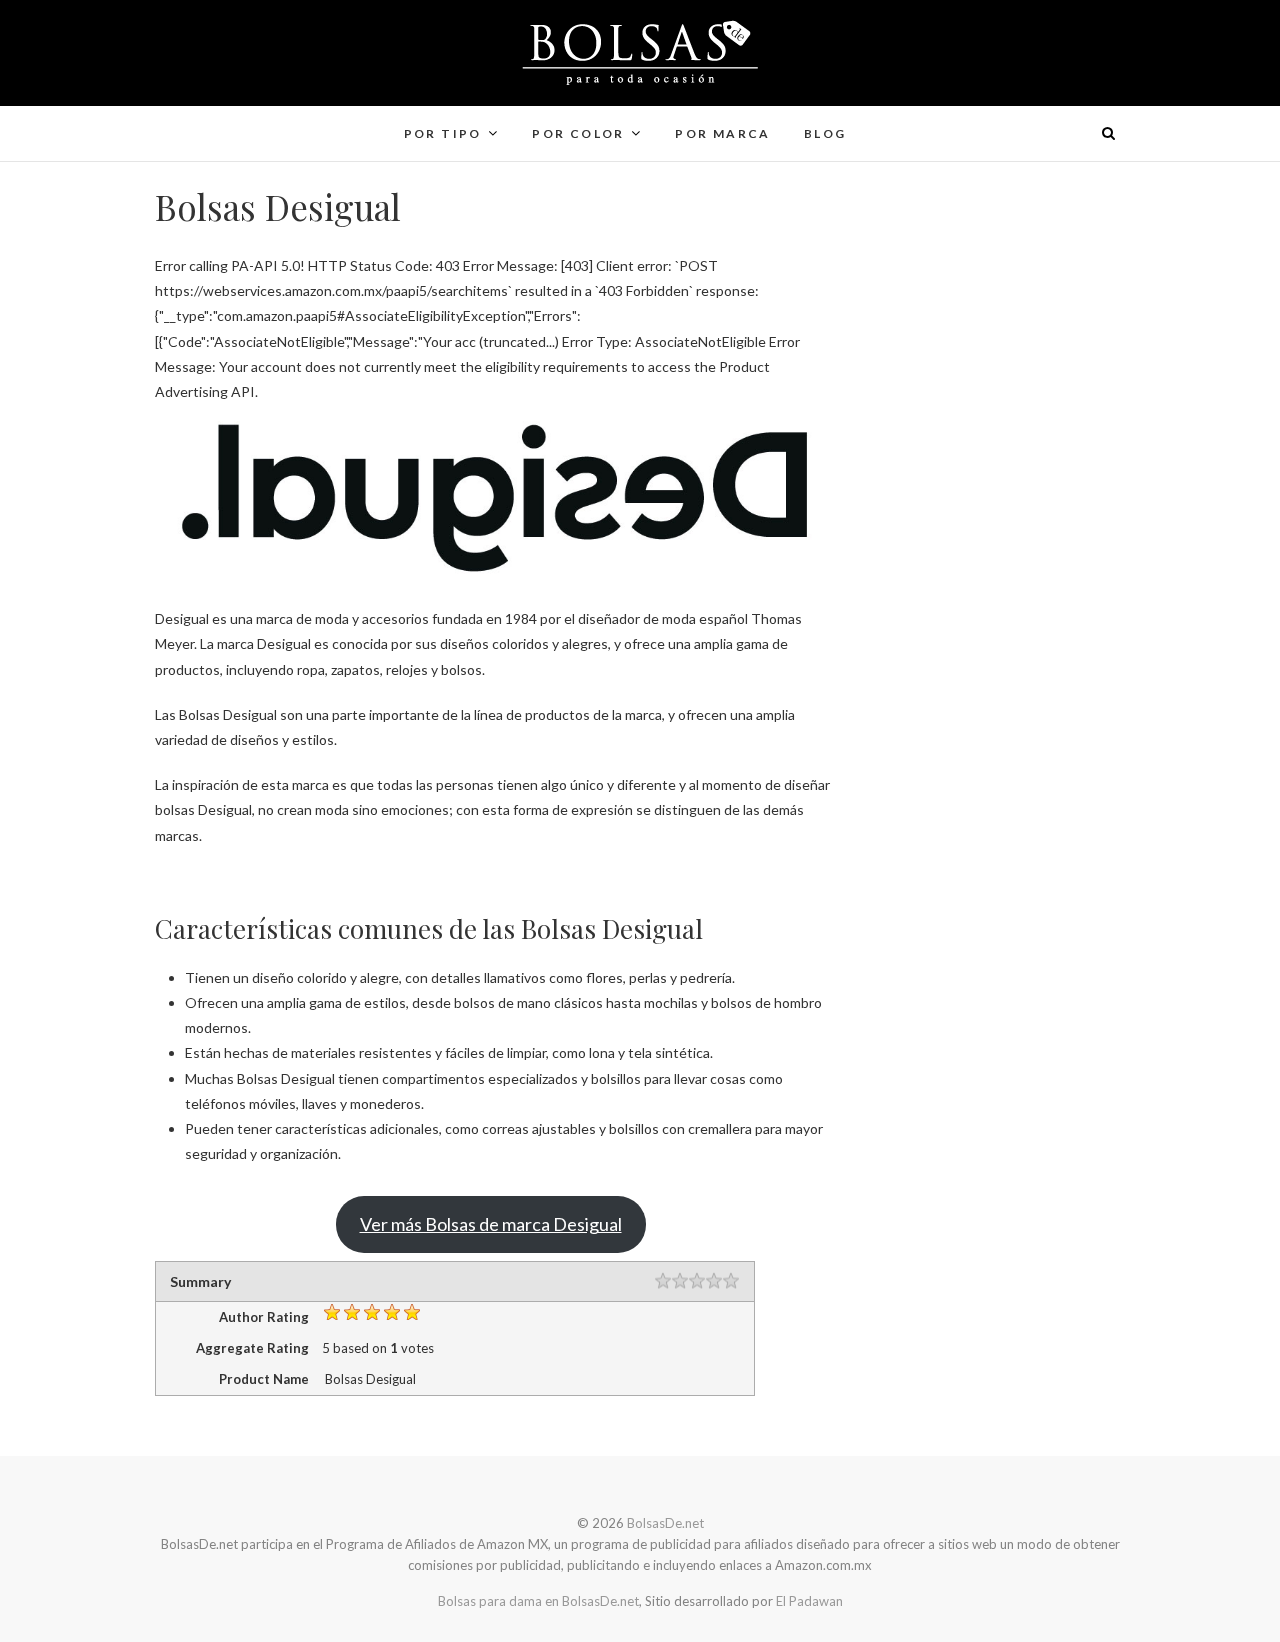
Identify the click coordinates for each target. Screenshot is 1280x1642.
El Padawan (809, 1601)
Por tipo (443, 133)
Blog (825, 133)
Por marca (723, 133)
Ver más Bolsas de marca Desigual (491, 1224)
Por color (578, 133)
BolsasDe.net (223, 121)
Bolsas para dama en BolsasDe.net (538, 1601)
